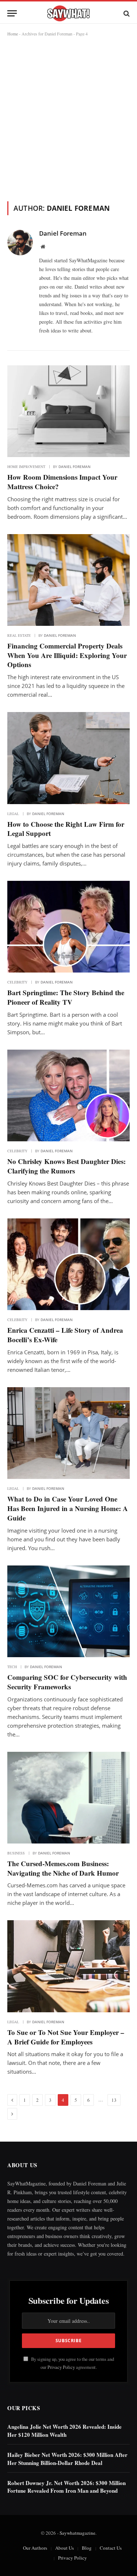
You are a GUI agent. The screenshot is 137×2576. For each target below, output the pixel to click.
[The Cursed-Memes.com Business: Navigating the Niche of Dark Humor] (68, 1798)
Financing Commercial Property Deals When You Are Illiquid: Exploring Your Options (67, 655)
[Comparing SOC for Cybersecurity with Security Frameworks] (68, 1611)
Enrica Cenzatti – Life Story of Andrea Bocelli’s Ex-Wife (65, 1335)
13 (114, 2100)
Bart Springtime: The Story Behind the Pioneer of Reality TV (66, 997)
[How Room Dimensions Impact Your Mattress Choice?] (68, 411)
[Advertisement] (68, 117)
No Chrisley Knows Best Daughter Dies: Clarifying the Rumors (66, 1166)
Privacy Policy (61, 2367)
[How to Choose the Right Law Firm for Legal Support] (68, 758)
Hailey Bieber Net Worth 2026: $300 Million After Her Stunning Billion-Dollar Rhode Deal (67, 2459)
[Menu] (12, 13)
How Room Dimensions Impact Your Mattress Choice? (62, 482)
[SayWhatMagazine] (68, 13)
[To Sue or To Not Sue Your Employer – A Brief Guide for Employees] (68, 1966)
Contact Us (111, 2548)
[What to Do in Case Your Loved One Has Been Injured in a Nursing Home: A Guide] (68, 1433)
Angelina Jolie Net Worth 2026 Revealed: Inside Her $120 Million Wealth (64, 2430)
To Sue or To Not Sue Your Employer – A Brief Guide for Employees (66, 2037)
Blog (87, 2548)
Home (13, 34)
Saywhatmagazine (77, 2533)
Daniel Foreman (63, 233)
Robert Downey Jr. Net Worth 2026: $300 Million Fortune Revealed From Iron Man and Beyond (66, 2487)
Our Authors (35, 2548)
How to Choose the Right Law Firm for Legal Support (66, 829)
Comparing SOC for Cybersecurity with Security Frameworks (67, 1682)
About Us (64, 2548)
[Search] (126, 13)
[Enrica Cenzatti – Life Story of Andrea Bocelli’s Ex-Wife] (68, 1264)
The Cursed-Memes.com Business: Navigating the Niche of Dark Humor (63, 1868)
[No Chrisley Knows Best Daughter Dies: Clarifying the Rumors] (68, 1095)
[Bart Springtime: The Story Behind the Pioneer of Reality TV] (68, 927)
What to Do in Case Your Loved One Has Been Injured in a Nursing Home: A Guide (68, 1508)
